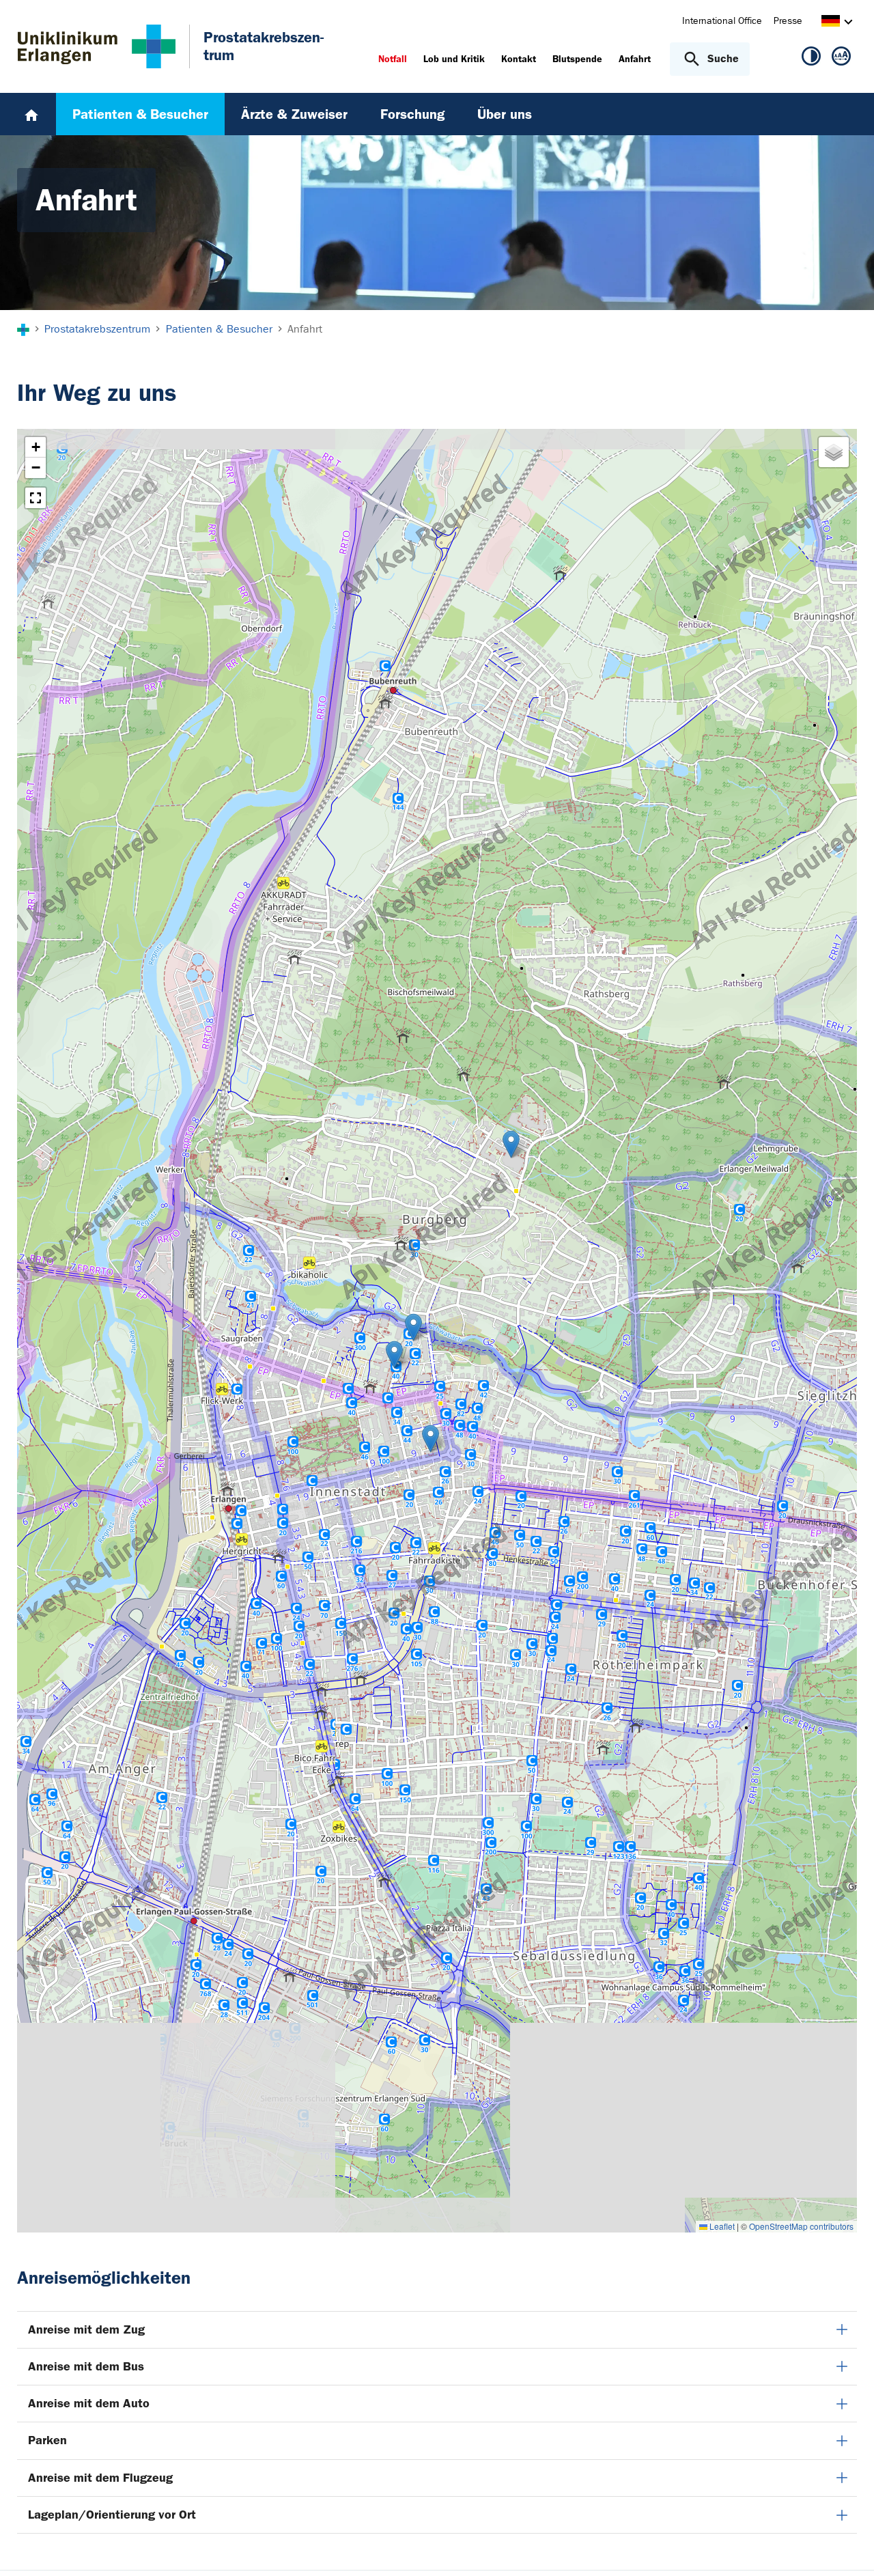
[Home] (31, 114)
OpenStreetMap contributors (801, 2226)
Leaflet (721, 2226)
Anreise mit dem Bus (86, 2366)
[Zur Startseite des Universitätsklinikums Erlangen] (97, 46)
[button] (413, 1327)
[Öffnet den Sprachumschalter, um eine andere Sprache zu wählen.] (831, 23)
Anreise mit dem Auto (89, 2403)
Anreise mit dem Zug (86, 2329)
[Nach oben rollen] (847, 2548)
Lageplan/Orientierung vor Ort (112, 2515)
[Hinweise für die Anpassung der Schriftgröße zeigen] (841, 59)
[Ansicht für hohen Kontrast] (811, 59)
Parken (47, 2440)
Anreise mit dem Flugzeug (100, 2478)
